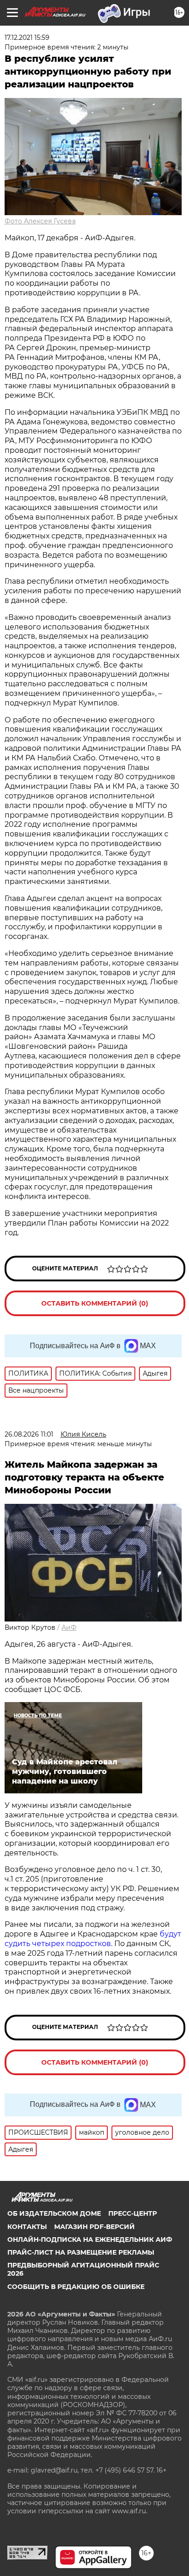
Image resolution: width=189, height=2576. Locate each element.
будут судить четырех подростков (93, 1939)
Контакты (27, 2227)
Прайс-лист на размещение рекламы (81, 2252)
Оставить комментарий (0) (95, 1303)
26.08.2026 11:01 (29, 1434)
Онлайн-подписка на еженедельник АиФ (90, 2240)
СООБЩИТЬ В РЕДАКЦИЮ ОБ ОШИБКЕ (76, 2287)
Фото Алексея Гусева (40, 221)
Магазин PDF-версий (94, 2227)
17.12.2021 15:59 (27, 38)
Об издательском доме (54, 2213)
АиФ (69, 1627)
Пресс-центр (133, 2213)
